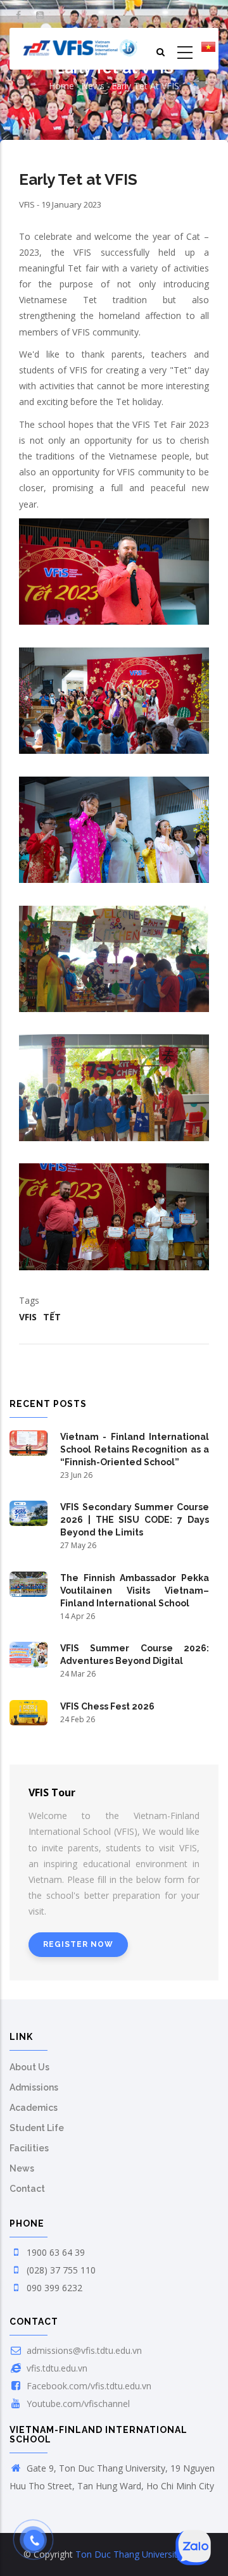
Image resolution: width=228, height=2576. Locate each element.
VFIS (28, 1317)
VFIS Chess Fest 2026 (107, 1706)
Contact (27, 2189)
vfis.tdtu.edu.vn (56, 2368)
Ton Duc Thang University (129, 2554)
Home (61, 86)
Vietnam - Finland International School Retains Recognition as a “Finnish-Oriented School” (135, 1449)
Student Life (37, 2128)
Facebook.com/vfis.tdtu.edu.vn (88, 2386)
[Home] (80, 49)
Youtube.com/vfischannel (77, 2404)
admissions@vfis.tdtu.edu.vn (83, 2350)
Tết (52, 1317)
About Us (29, 2067)
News (93, 86)
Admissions (34, 2087)
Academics (34, 2108)
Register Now (78, 1944)
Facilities (29, 2148)
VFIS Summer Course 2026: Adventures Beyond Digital (135, 1654)
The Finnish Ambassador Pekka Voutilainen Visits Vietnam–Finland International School (135, 1591)
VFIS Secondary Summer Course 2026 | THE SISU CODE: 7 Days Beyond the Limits (135, 1520)
